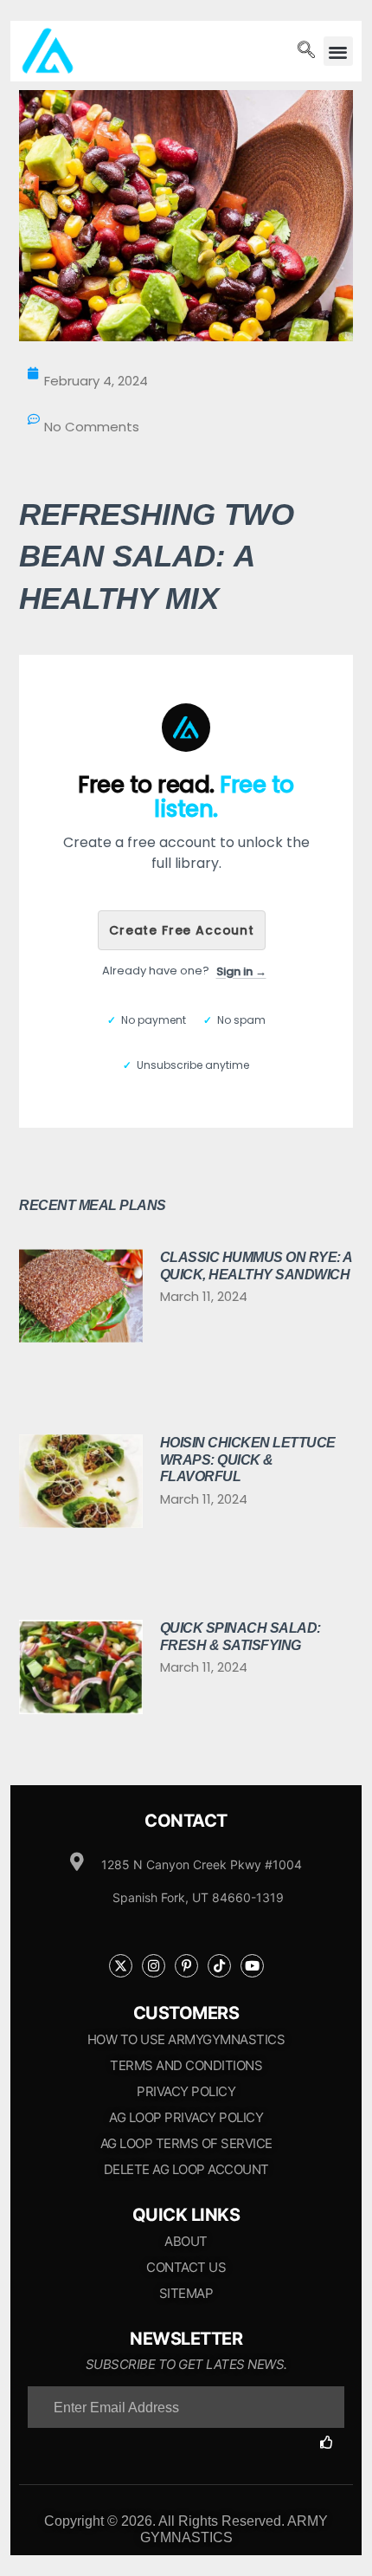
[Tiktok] (219, 1966)
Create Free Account (182, 930)
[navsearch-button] (306, 51)
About (186, 2241)
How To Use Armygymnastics (186, 2039)
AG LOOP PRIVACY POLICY (186, 2117)
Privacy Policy (186, 2091)
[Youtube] (252, 1966)
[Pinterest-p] (186, 1966)
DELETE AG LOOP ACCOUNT (186, 2169)
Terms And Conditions (186, 2065)
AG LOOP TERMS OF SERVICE (186, 2143)
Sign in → (241, 971)
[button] (339, 52)
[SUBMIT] (332, 2442)
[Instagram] (154, 1966)
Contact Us (186, 2267)
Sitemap (186, 2293)
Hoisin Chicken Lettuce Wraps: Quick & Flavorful (248, 1460)
